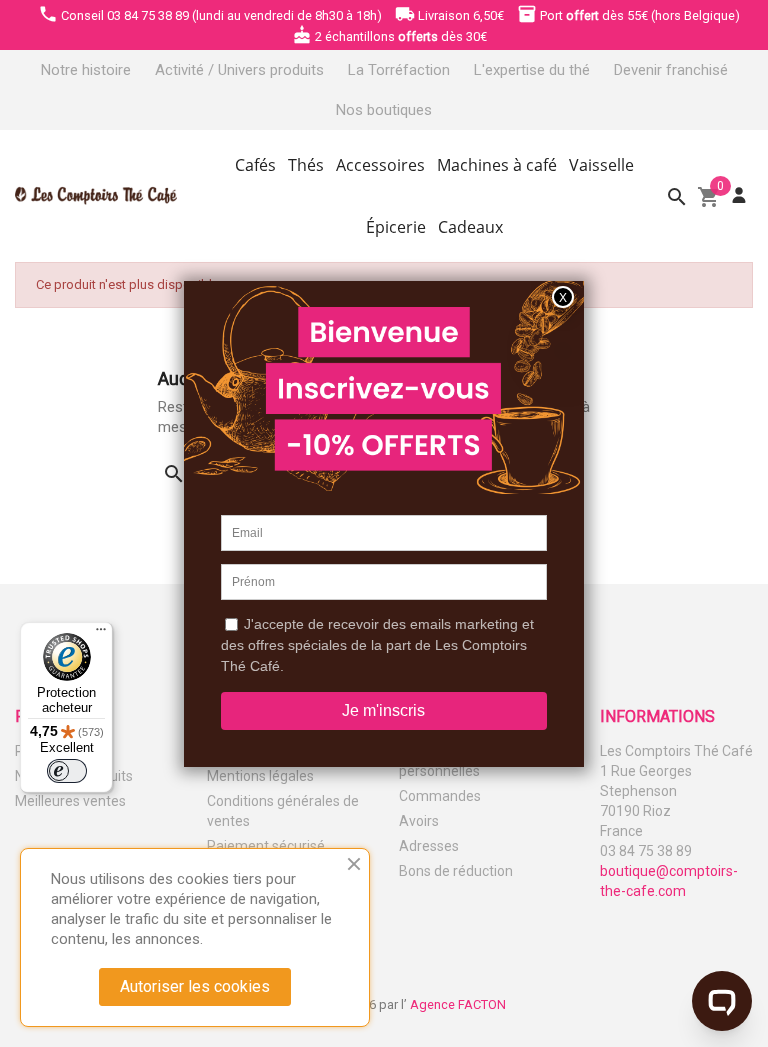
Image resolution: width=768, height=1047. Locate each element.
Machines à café (497, 165)
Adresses (429, 846)
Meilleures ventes (70, 801)
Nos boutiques (384, 110)
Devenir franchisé (671, 70)
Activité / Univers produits (239, 70)
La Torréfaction (399, 70)
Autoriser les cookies (195, 986)
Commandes (440, 796)
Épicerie (396, 227)
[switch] (67, 771)
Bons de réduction (456, 871)
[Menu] (101, 634)
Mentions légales (260, 776)
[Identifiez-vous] (739, 195)
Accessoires (380, 165)
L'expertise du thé (532, 70)
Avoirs (419, 821)
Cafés (255, 165)
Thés (306, 165)
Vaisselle (601, 165)
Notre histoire (86, 70)
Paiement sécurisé (266, 846)
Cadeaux (470, 227)
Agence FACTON (458, 1004)
